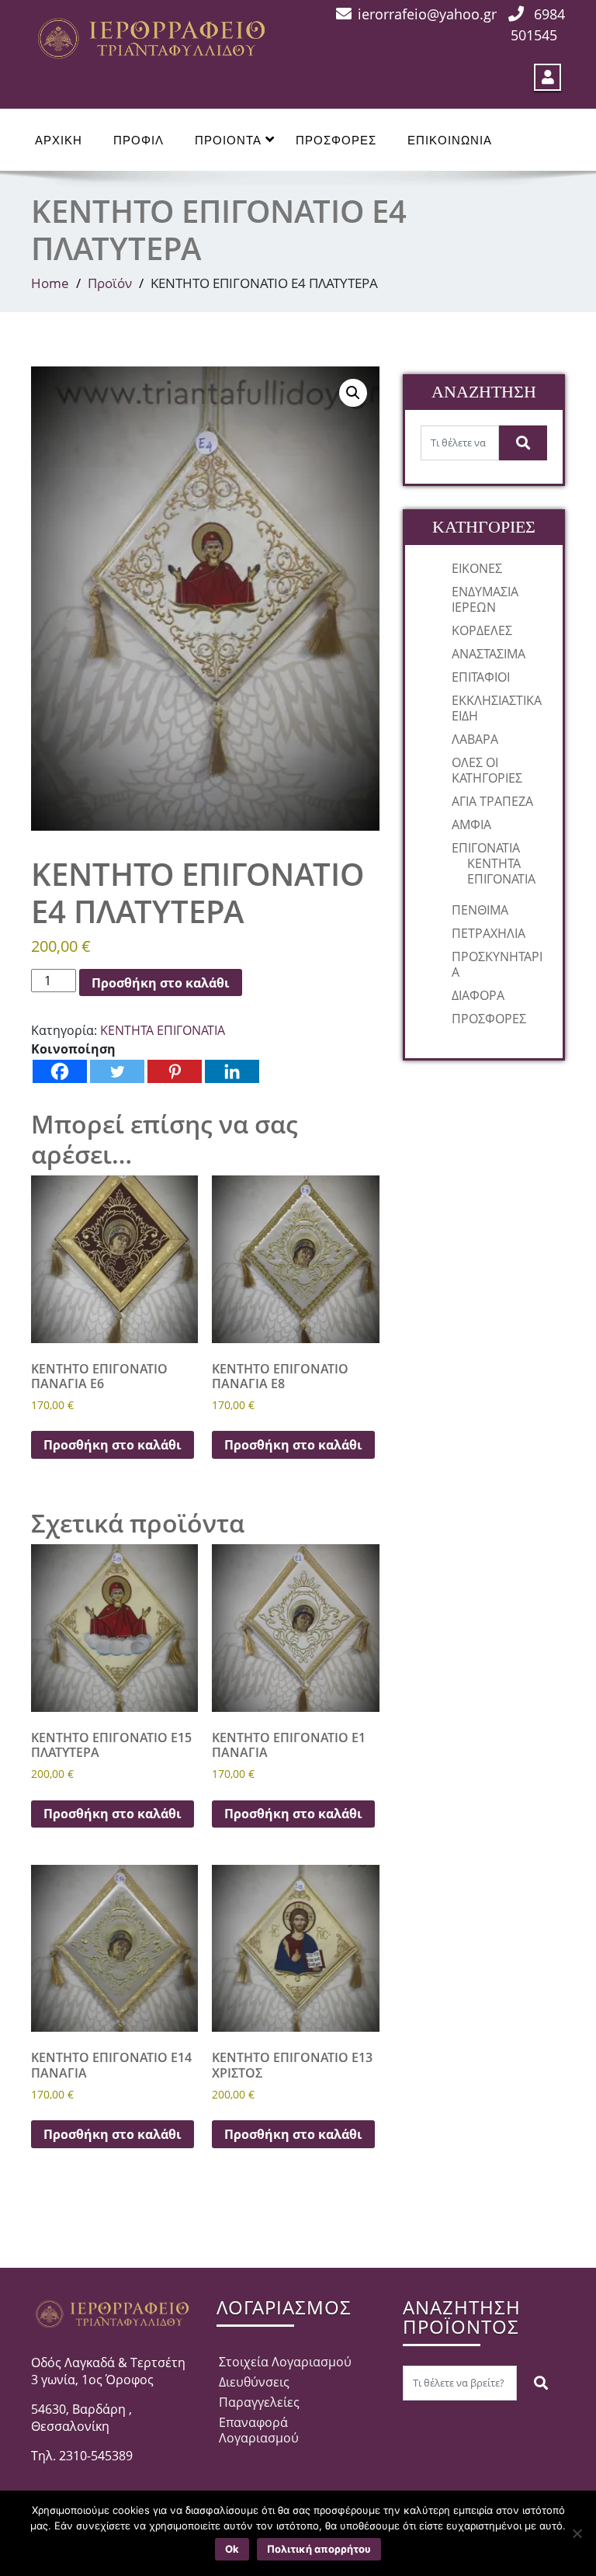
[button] (353, 393)
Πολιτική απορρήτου (319, 2549)
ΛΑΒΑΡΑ (475, 739)
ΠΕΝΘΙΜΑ (480, 910)
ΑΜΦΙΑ (471, 825)
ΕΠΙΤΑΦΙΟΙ (481, 677)
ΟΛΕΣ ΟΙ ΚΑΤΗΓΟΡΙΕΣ (487, 770)
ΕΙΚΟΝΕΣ (477, 568)
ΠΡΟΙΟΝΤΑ (228, 140)
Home (50, 283)
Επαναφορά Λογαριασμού (259, 2430)
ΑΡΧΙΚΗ (59, 140)
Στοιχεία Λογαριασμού (285, 2362)
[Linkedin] (232, 1071)
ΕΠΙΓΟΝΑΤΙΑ (486, 848)
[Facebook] (60, 1071)
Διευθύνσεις (254, 2382)
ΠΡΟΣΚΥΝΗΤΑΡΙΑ (497, 964)
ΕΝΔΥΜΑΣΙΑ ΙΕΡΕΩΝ (485, 599)
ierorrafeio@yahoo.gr (427, 14)
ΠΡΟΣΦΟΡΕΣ (336, 140)
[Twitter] (117, 1071)
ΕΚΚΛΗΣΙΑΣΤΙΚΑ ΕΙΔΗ (497, 708)
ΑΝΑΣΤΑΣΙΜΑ (489, 654)
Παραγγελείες (259, 2402)
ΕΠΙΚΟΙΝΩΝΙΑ (450, 140)
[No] (577, 2533)
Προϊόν (110, 283)
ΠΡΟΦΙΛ (139, 140)
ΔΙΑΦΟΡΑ (478, 995)
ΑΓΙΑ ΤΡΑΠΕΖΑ (492, 801)
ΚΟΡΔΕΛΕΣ (482, 630)
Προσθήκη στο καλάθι (161, 983)
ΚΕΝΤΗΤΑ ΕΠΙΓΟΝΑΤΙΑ (163, 1030)
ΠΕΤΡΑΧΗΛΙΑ (489, 933)
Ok (232, 2549)
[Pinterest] (175, 1071)
